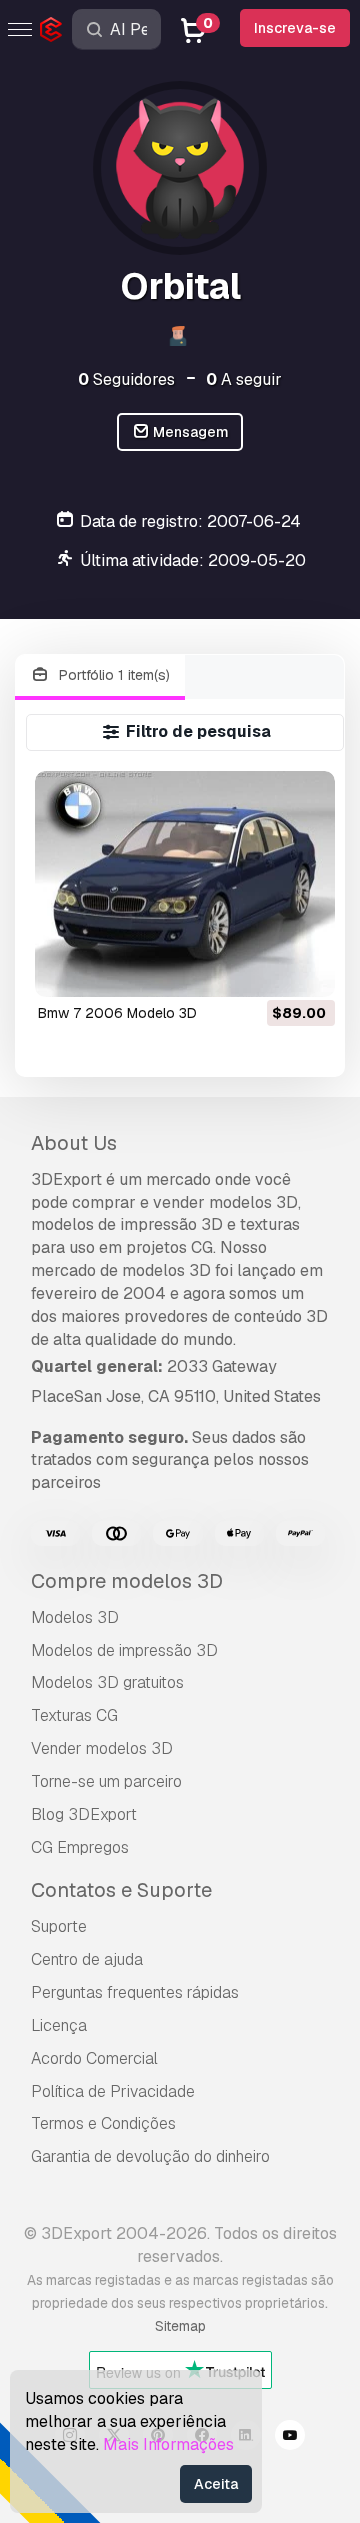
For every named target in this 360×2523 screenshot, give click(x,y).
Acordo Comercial (94, 2058)
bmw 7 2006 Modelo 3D (117, 1013)
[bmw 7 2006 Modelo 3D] (185, 883)
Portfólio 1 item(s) (112, 675)
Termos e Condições (103, 2123)
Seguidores (126, 379)
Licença (59, 2025)
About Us (74, 1143)
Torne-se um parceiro (106, 1781)
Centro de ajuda (87, 1959)
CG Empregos (80, 1847)
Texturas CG (74, 1715)
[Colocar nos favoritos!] (306, 969)
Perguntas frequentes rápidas (135, 1992)
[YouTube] (290, 2438)
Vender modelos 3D (102, 1748)
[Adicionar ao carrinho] (265, 969)
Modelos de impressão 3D (124, 1650)
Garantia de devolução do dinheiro (150, 2156)
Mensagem (189, 432)
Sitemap (180, 2326)
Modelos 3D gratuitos (107, 1682)
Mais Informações (168, 2444)
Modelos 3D (75, 1617)
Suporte (59, 1926)
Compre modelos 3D (127, 1581)
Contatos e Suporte (121, 1890)
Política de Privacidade (113, 2091)
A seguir (244, 379)
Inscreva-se (295, 28)
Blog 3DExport (84, 1814)
